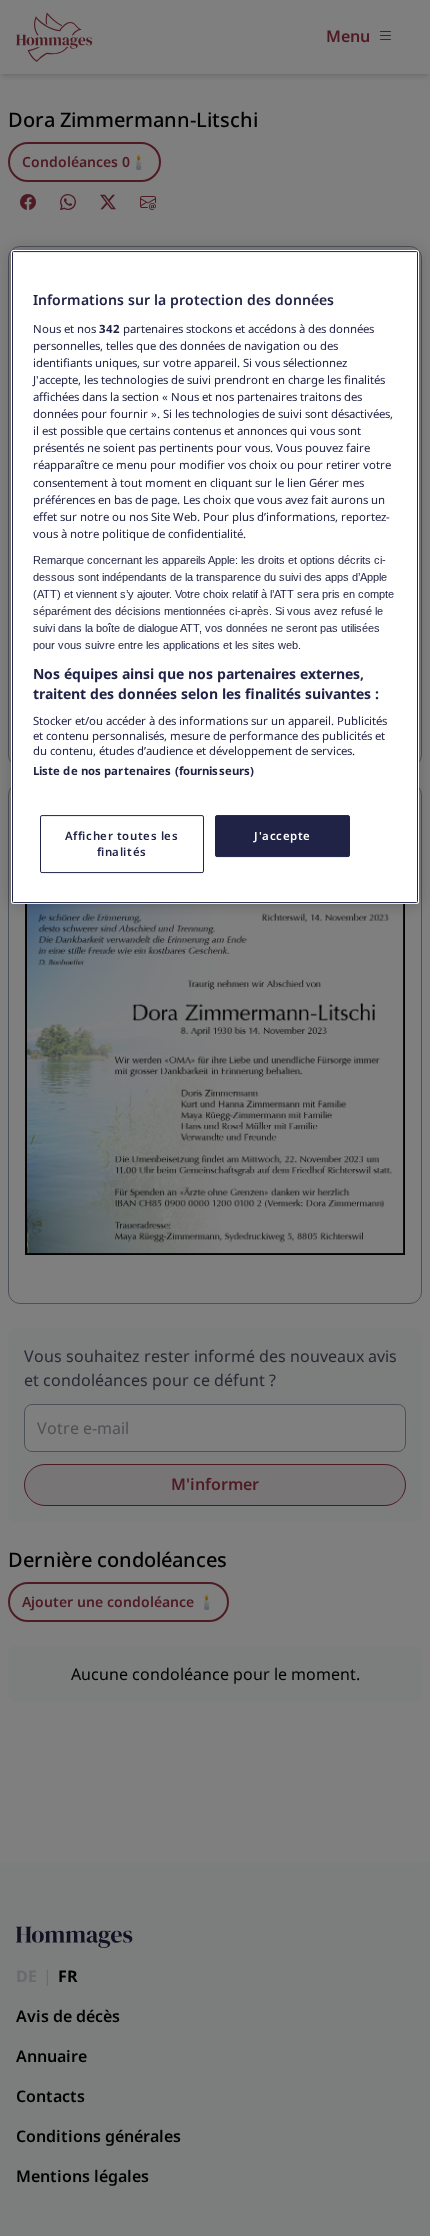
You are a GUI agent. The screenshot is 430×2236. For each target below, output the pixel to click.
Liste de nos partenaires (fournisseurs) (143, 770)
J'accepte (282, 835)
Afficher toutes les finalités (122, 843)
